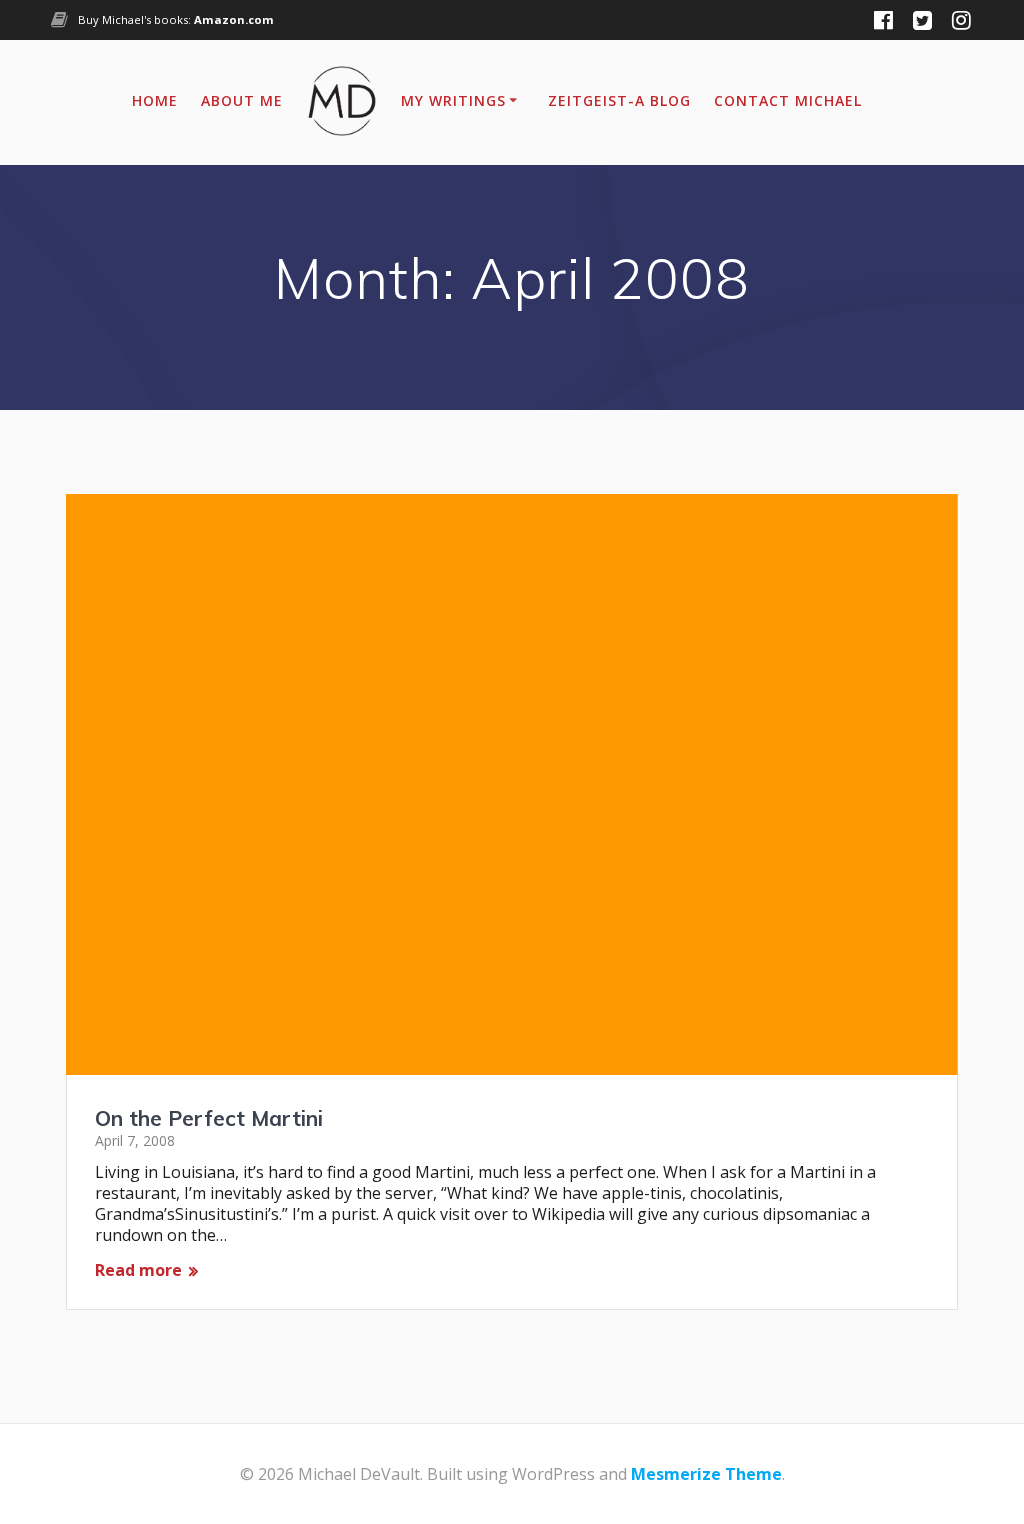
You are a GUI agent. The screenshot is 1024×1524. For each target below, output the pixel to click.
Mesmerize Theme (706, 1474)
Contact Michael (788, 100)
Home (155, 100)
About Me (242, 100)
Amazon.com (234, 19)
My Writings (453, 100)
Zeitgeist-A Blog (619, 100)
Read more (138, 1270)
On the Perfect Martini (209, 1118)
